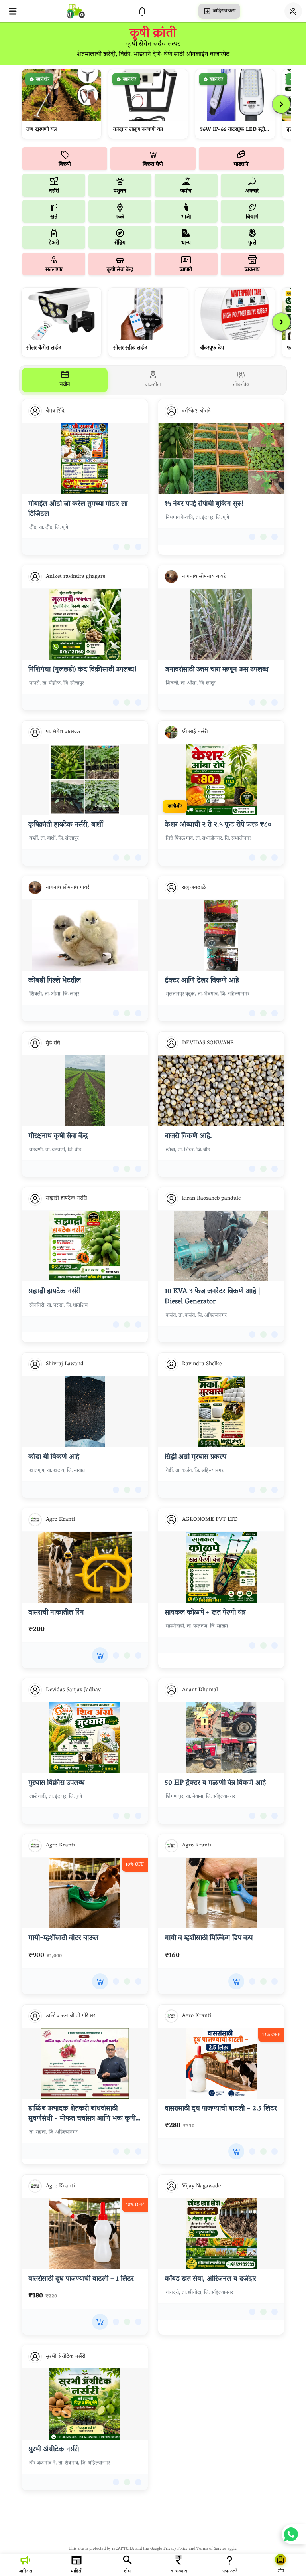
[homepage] (76, 11)
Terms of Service (211, 2549)
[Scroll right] (281, 104)
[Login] (293, 11)
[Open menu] (13, 11)
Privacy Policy (176, 2549)
